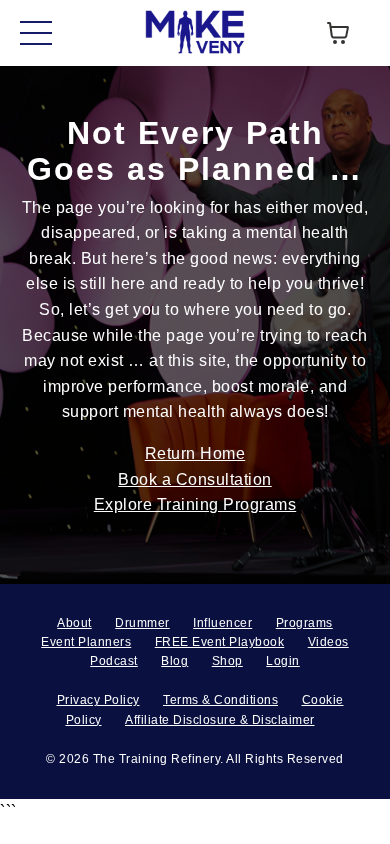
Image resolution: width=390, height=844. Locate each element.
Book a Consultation (195, 479)
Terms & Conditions (220, 700)
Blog (174, 661)
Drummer (142, 623)
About (74, 623)
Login (283, 661)
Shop (227, 661)
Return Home (195, 453)
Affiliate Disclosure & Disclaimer (220, 720)
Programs (304, 623)
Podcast (114, 661)
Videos (328, 642)
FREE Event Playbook (220, 642)
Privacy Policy (98, 700)
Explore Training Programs (195, 504)
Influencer (222, 623)
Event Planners (86, 642)
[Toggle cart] (338, 33)
